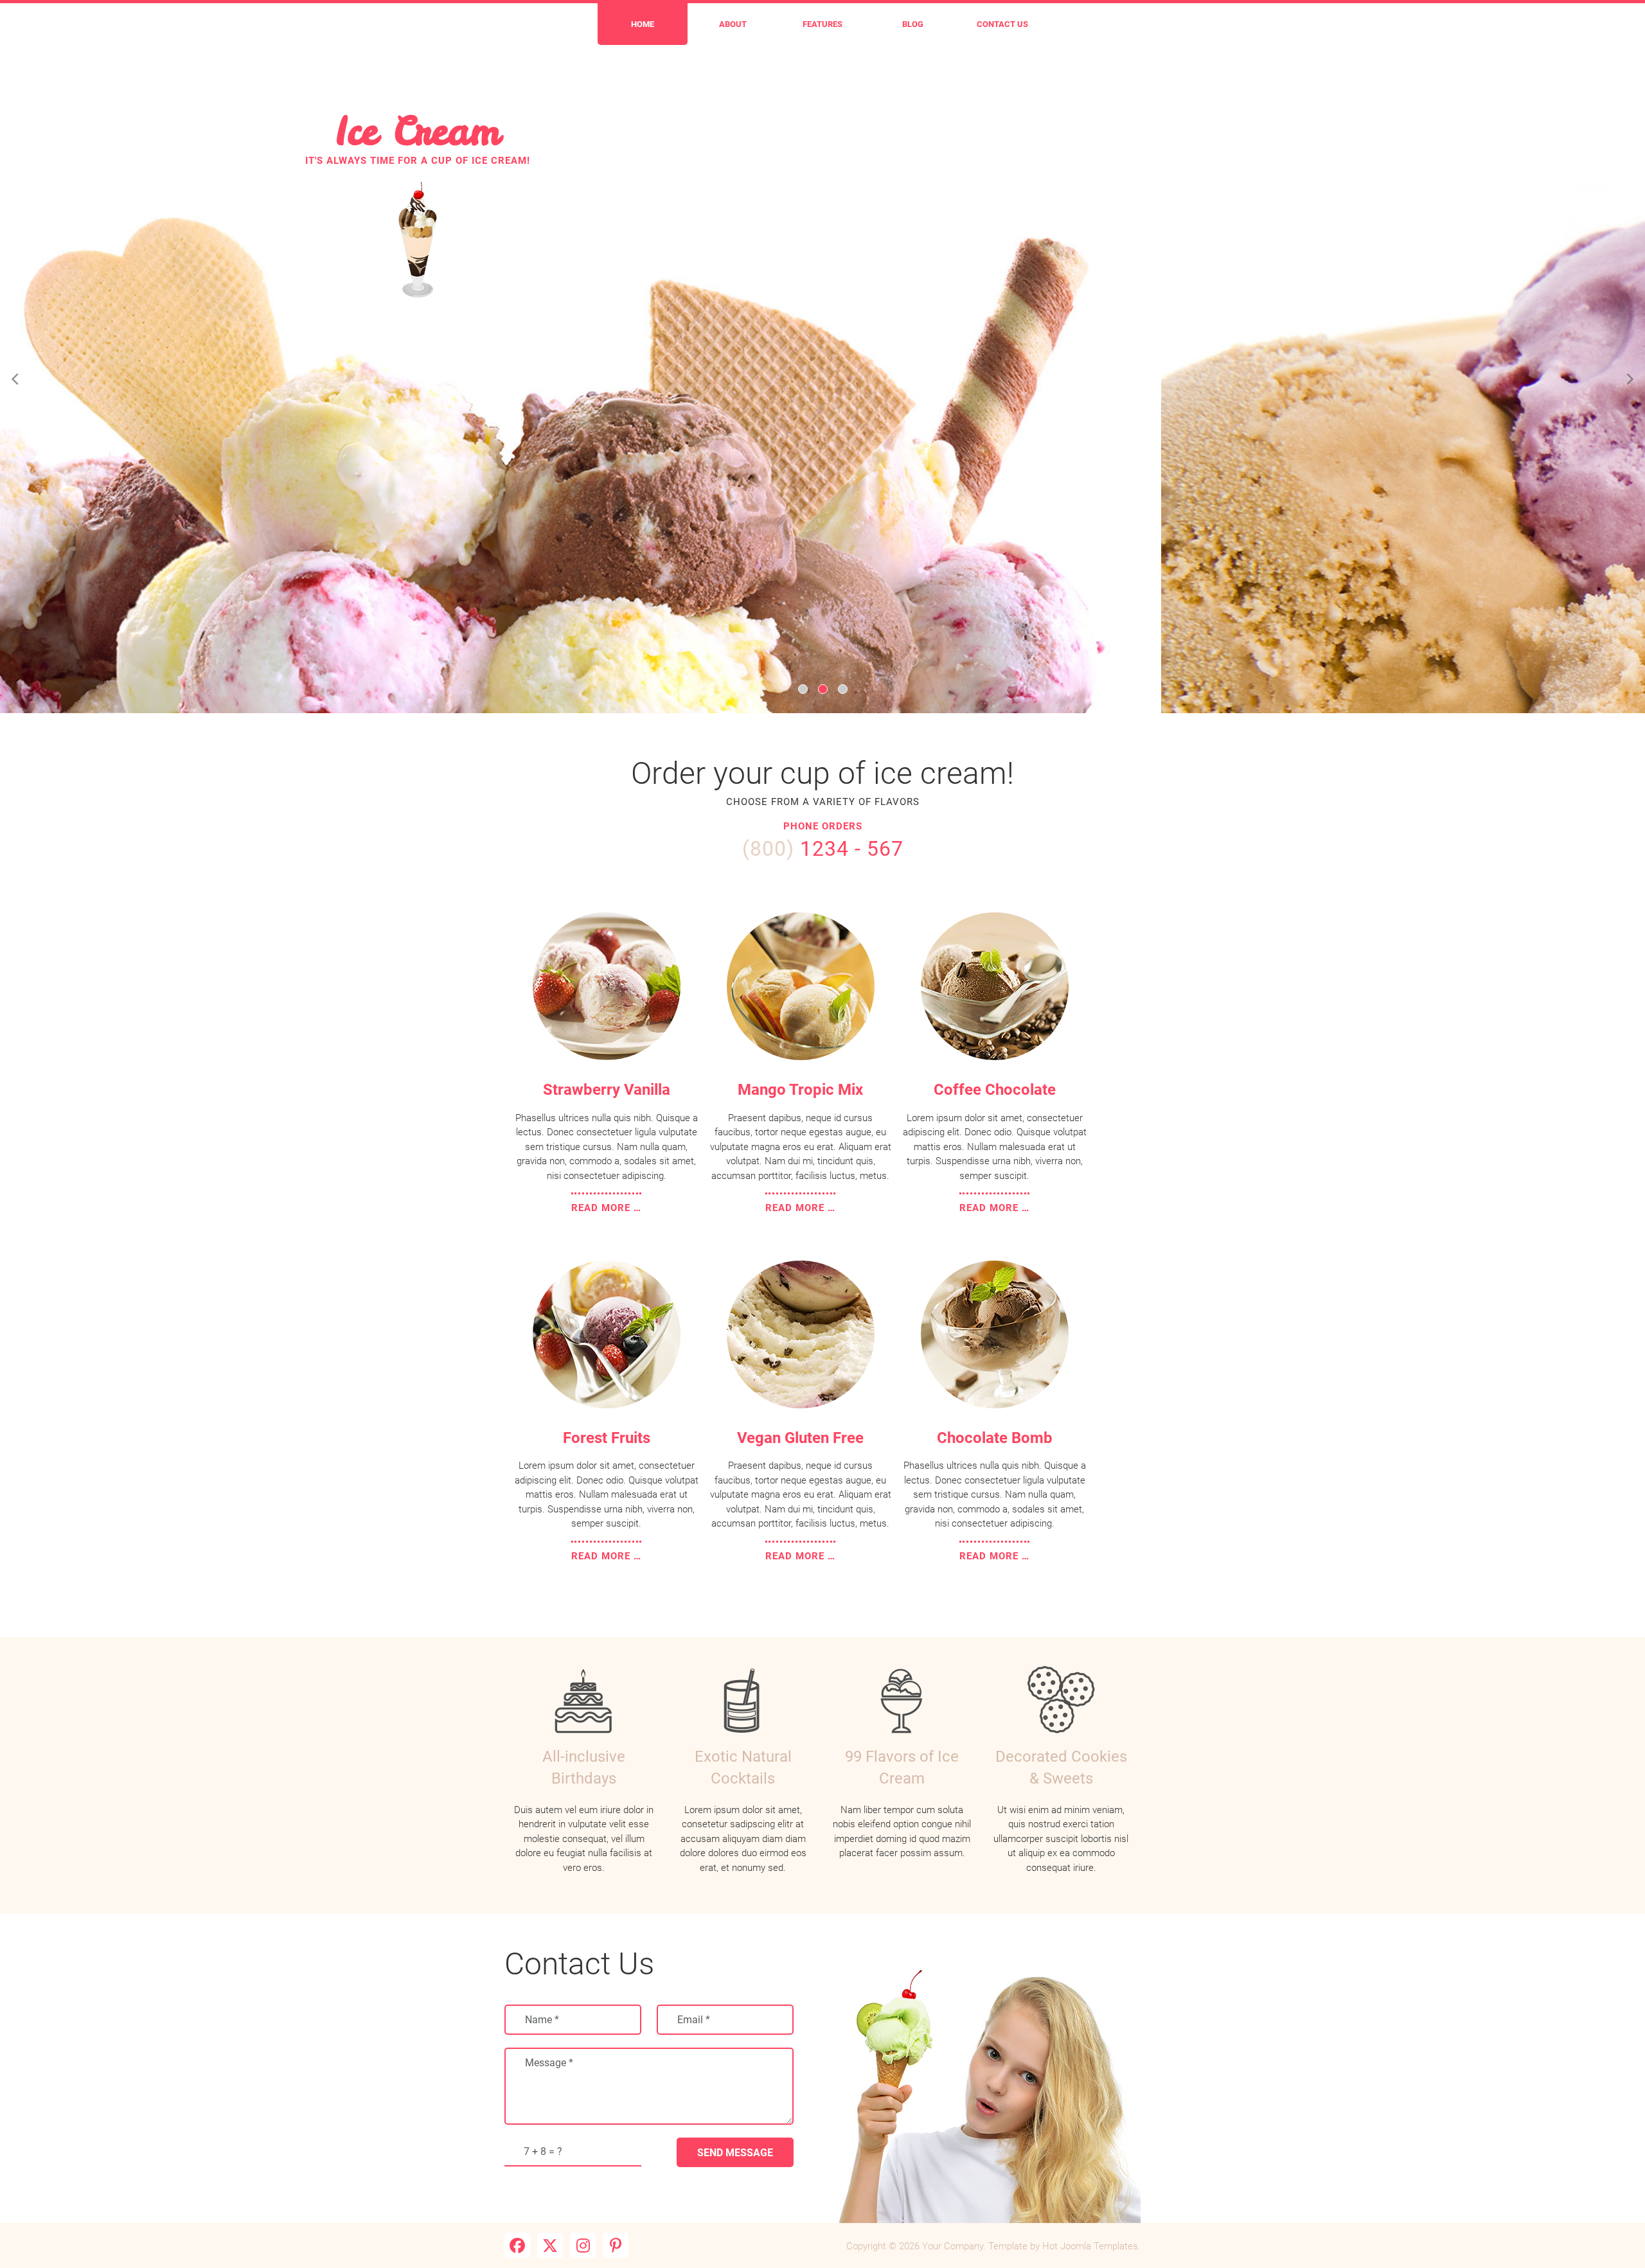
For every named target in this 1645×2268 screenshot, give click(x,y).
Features (822, 24)
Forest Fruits (607, 1438)
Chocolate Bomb (995, 1438)
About (733, 24)
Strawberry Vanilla (607, 1090)
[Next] (1629, 379)
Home (643, 24)
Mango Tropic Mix (800, 1090)
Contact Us (1002, 24)
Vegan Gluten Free (800, 1438)
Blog (913, 24)
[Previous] (16, 379)
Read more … (606, 1208)
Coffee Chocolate (995, 1090)
